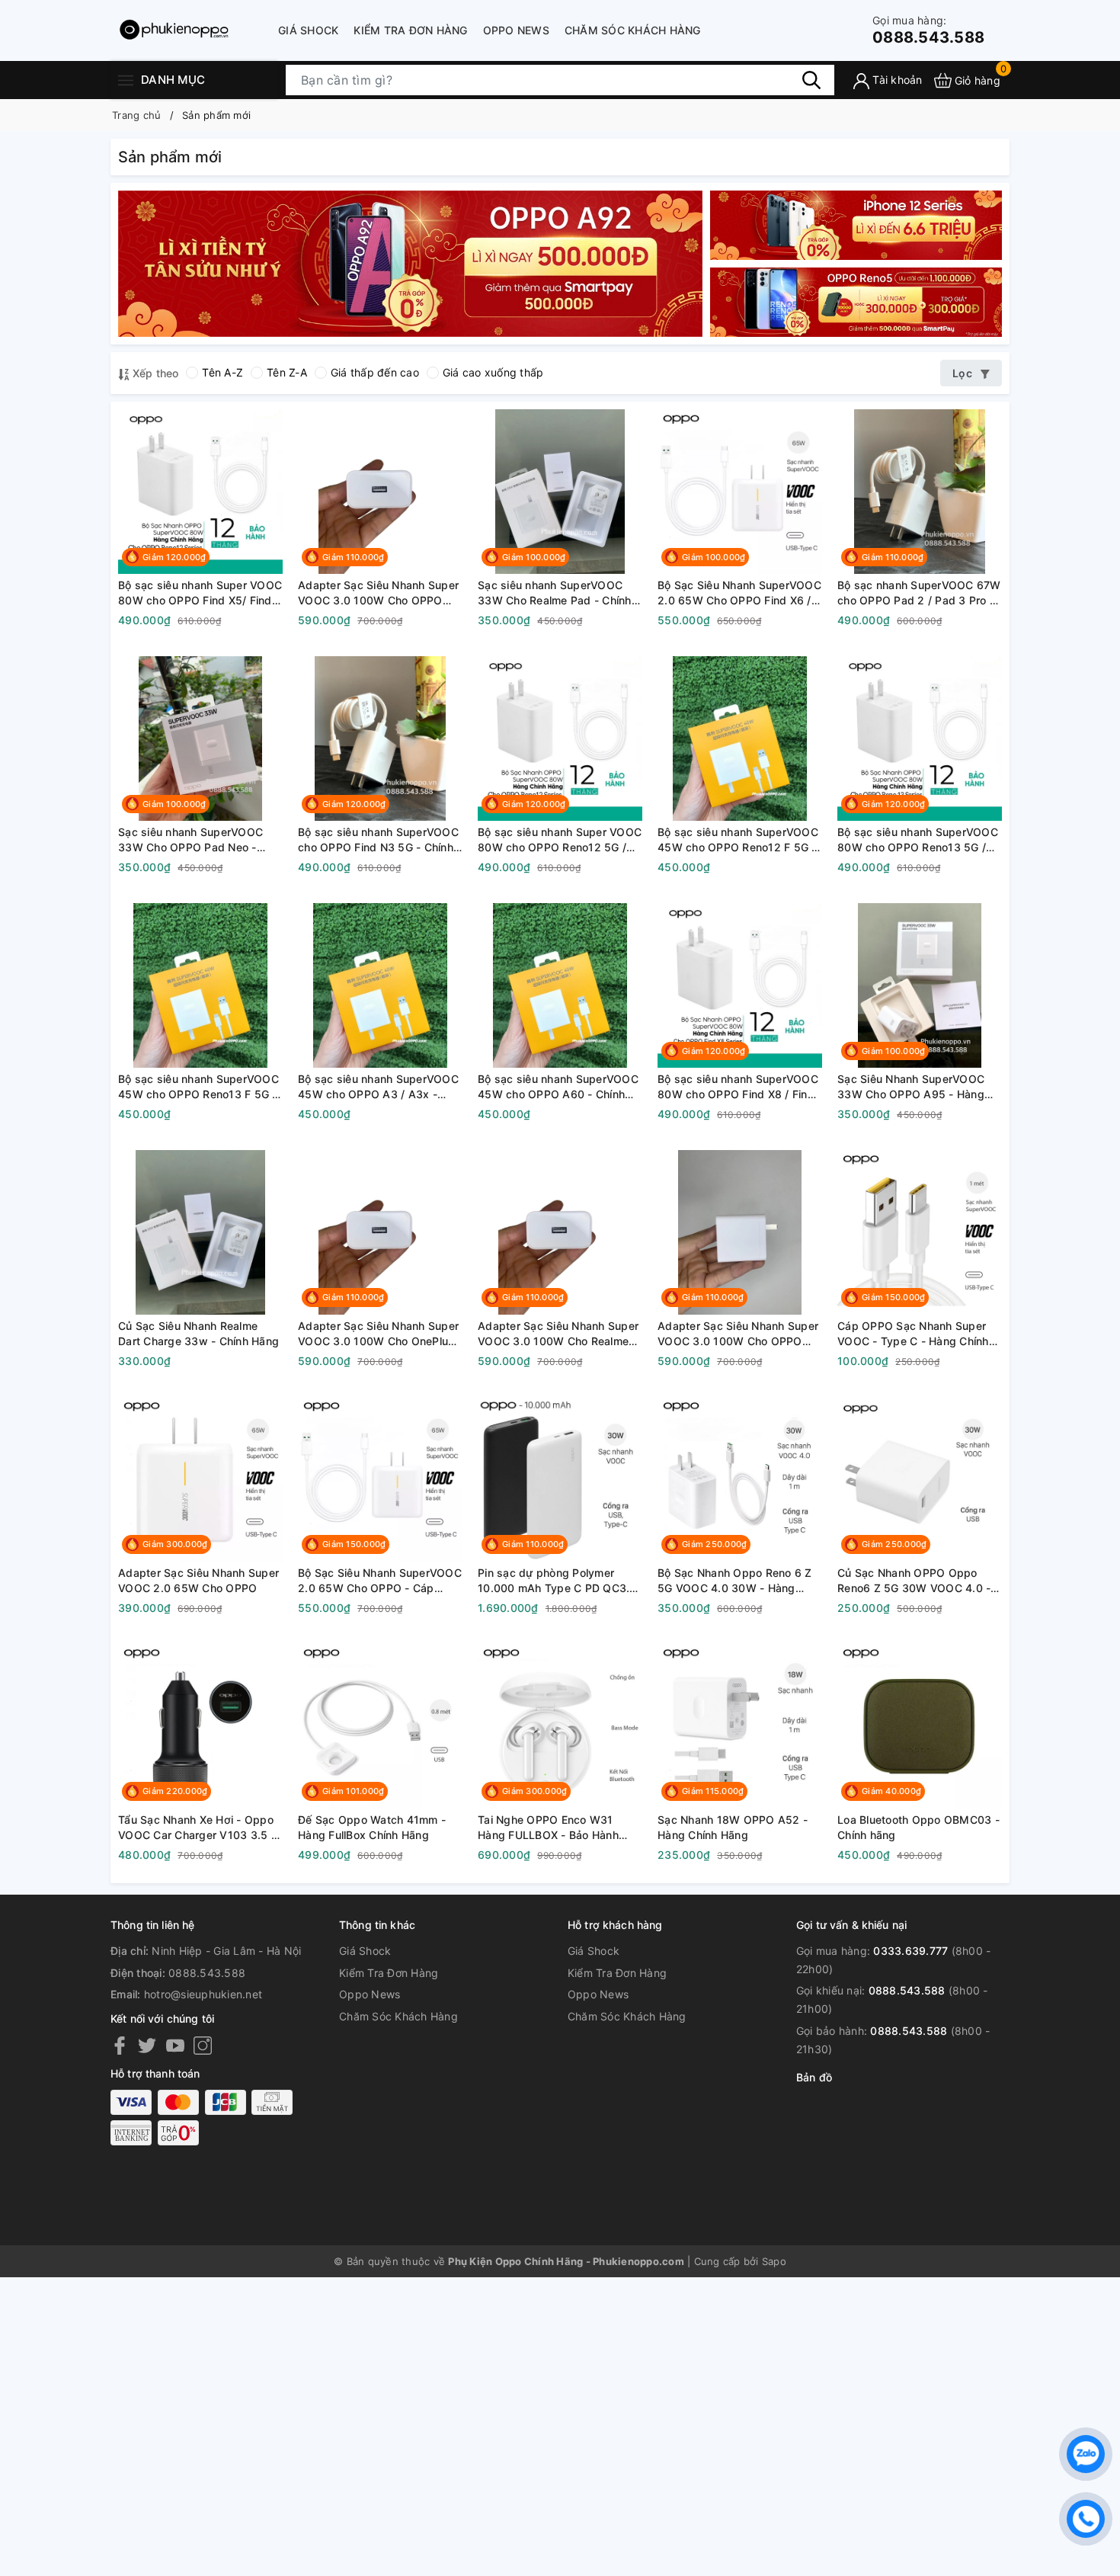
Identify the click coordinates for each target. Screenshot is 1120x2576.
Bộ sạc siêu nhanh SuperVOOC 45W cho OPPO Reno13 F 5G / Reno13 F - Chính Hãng (198, 1087)
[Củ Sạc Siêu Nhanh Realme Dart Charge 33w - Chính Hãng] (200, 1232)
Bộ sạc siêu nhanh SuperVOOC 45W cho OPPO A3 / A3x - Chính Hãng (378, 1087)
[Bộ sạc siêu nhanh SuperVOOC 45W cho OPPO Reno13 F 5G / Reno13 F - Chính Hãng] (200, 985)
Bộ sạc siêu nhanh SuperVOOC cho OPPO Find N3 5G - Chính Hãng (378, 840)
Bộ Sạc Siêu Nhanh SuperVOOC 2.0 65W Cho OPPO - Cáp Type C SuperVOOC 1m (380, 1581)
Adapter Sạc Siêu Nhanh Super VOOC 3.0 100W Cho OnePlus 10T (378, 1334)
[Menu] (126, 80)
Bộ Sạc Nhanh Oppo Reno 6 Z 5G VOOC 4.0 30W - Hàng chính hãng (735, 1581)
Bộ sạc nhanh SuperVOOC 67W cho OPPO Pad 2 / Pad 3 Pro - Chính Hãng (919, 593)
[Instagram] (203, 2045)
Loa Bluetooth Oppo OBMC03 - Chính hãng (918, 1827)
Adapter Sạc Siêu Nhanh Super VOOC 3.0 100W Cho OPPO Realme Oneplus (738, 1334)
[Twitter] (147, 2045)
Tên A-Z (222, 372)
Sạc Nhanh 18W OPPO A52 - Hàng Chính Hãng (733, 1827)
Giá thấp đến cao (375, 372)
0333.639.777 (910, 1951)
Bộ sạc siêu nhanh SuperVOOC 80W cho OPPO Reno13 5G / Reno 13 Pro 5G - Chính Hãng (918, 840)
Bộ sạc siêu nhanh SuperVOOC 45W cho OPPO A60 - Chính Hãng (558, 1087)
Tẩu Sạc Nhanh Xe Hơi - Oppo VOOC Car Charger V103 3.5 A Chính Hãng (198, 1828)
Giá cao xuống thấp (493, 372)
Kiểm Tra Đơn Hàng (410, 30)
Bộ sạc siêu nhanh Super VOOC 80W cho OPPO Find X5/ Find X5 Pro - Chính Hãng (200, 593)
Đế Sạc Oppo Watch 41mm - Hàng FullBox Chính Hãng (372, 1827)
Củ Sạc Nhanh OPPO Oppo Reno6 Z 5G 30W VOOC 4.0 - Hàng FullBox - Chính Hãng (914, 1581)
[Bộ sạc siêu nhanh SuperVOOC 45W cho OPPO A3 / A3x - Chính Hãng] (380, 985)
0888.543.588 (928, 30)
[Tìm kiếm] (811, 80)
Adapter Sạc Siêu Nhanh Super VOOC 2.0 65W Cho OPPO (198, 1580)
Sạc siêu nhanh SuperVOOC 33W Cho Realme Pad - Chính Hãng (555, 593)
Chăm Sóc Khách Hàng (633, 30)
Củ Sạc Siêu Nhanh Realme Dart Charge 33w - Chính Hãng (198, 1333)
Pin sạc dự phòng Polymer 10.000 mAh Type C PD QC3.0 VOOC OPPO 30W (557, 1581)
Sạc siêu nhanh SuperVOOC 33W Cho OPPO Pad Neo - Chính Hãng (190, 840)
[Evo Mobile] (410, 263)
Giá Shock (308, 30)
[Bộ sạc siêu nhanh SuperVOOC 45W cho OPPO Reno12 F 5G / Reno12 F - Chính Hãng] (740, 739)
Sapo (774, 2261)
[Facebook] (120, 2045)
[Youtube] (175, 2045)
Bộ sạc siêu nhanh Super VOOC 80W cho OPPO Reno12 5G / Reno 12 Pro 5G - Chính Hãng (560, 840)
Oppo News (516, 30)
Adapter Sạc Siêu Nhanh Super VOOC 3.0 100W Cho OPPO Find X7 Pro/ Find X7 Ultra (378, 593)
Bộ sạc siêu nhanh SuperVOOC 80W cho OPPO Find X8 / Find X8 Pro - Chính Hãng (738, 1087)
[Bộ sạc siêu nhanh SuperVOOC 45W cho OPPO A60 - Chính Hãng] (560, 985)
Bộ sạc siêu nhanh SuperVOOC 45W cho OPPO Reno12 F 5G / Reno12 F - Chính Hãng (738, 840)
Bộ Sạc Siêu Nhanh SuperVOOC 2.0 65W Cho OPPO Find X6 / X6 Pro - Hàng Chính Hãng (739, 593)
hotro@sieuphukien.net (203, 1994)
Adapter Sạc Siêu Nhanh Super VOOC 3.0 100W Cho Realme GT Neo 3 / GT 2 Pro (558, 1334)
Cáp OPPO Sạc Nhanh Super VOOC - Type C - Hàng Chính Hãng (913, 1334)
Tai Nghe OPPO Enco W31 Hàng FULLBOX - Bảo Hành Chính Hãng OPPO (548, 1828)
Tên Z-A (287, 372)
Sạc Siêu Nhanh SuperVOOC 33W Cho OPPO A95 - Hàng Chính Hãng (911, 1087)
